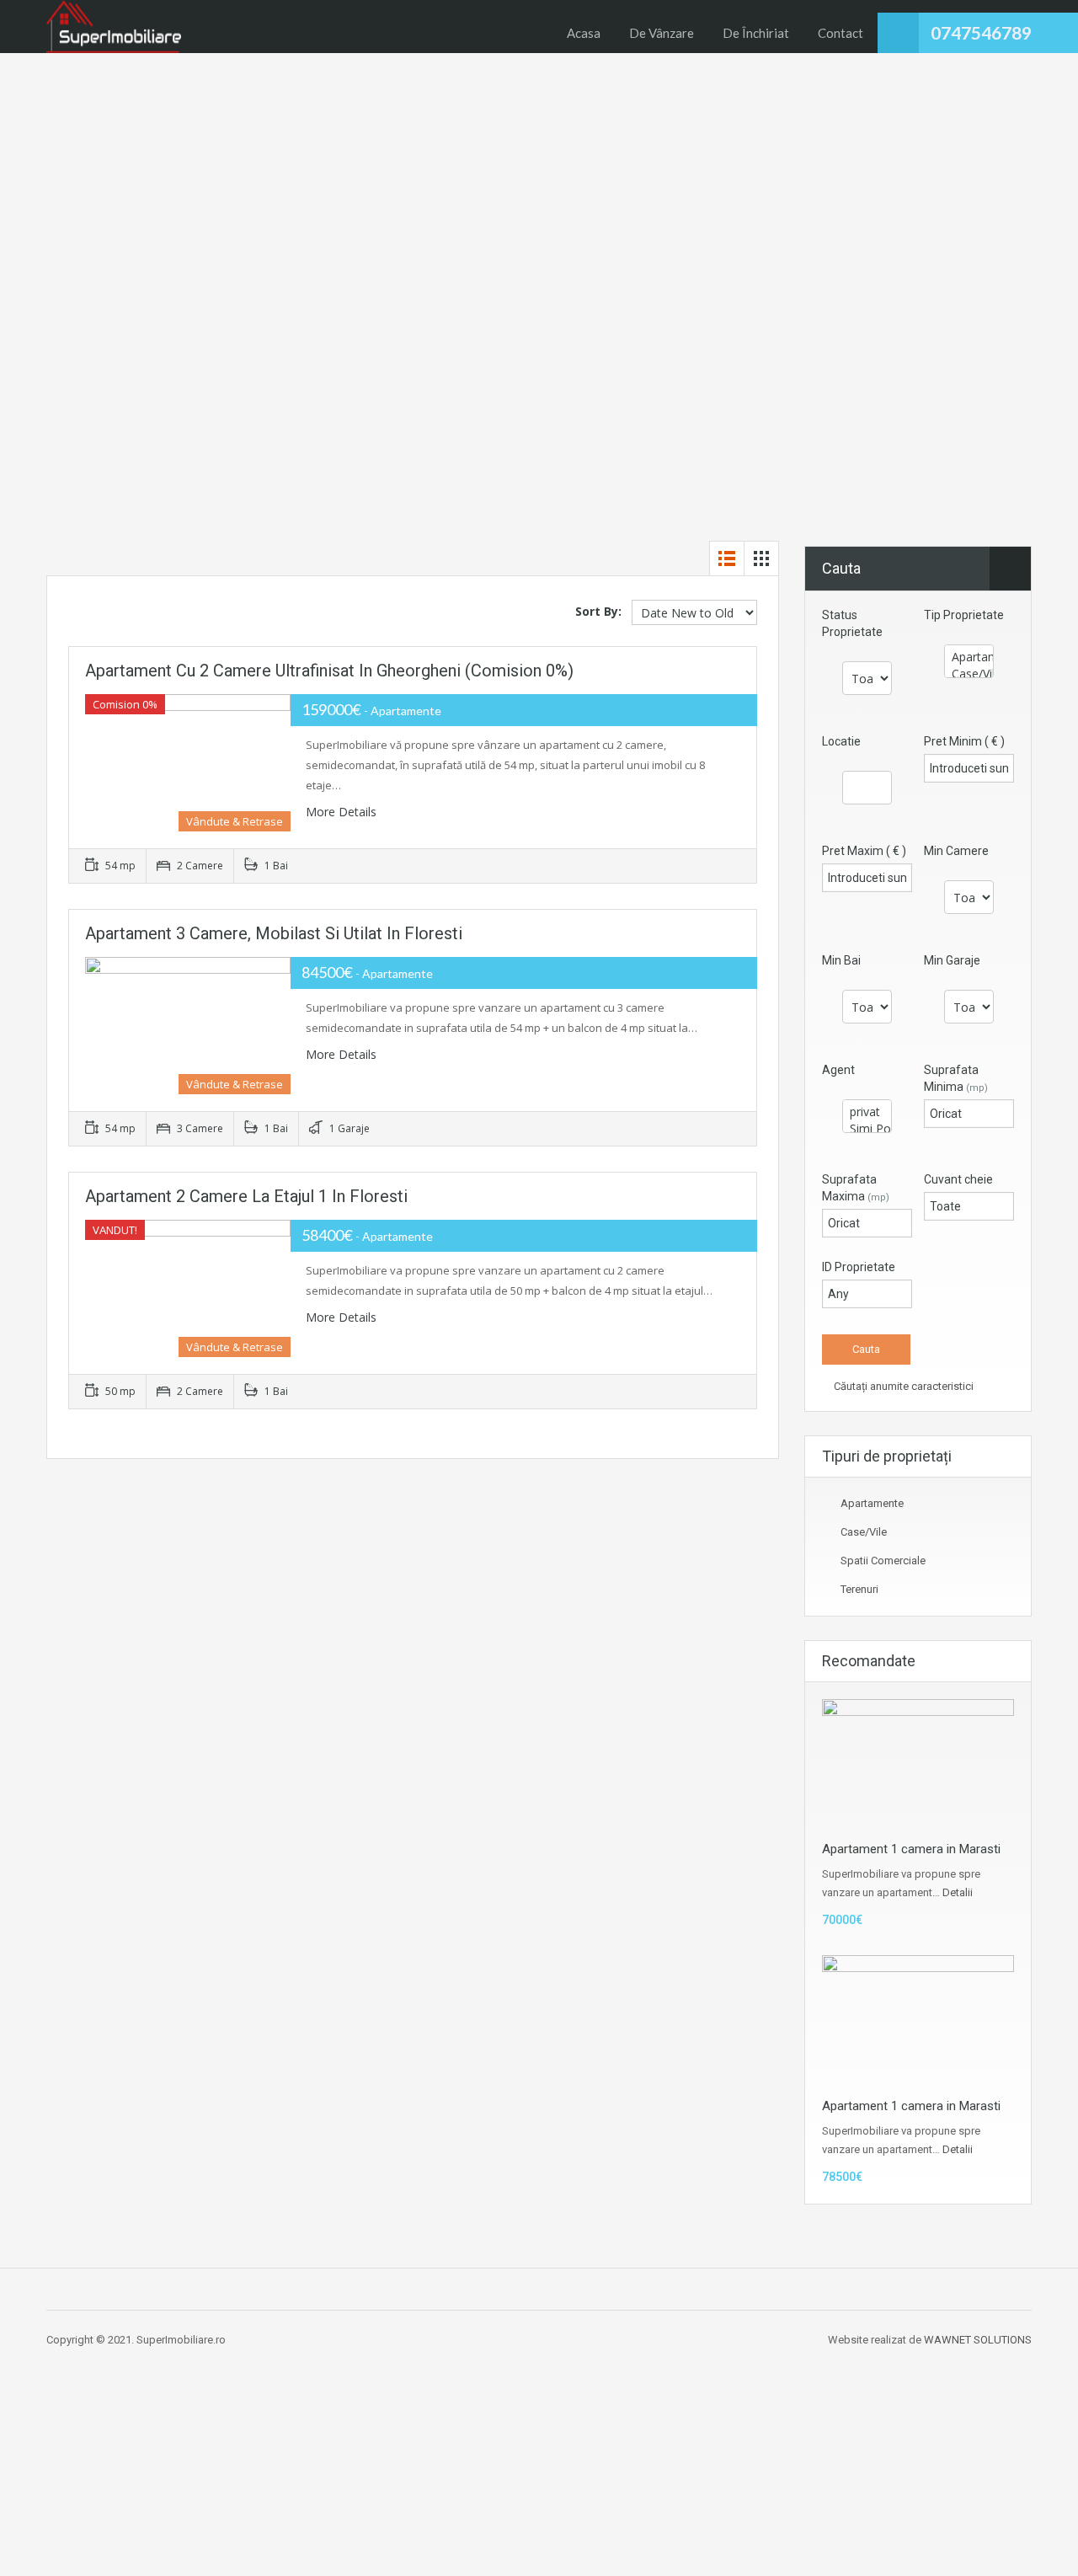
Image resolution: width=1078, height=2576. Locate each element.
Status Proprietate (852, 623)
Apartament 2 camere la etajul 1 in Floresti (246, 1196)
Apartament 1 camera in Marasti (911, 1849)
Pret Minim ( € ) (964, 741)
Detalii (958, 1892)
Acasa (584, 33)
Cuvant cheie (958, 1179)
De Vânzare (662, 33)
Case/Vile (864, 1532)
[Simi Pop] (867, 1129)
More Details (343, 812)
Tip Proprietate (964, 615)
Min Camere (956, 851)
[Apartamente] (969, 657)
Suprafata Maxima (856, 1188)
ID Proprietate (859, 1267)
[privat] (867, 1112)
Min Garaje (952, 960)
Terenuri (859, 1589)
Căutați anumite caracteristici (902, 1386)
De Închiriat (756, 33)
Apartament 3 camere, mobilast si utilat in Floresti (274, 933)
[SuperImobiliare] (114, 27)
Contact (841, 33)
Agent (838, 1070)
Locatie (841, 741)
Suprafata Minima (956, 1078)
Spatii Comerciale (883, 1561)
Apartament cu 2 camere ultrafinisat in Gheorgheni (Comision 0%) (329, 671)
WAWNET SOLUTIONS (978, 2340)
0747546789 (981, 32)
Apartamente (872, 1503)
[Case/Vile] (969, 674)
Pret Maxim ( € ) (864, 851)
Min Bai (841, 960)
